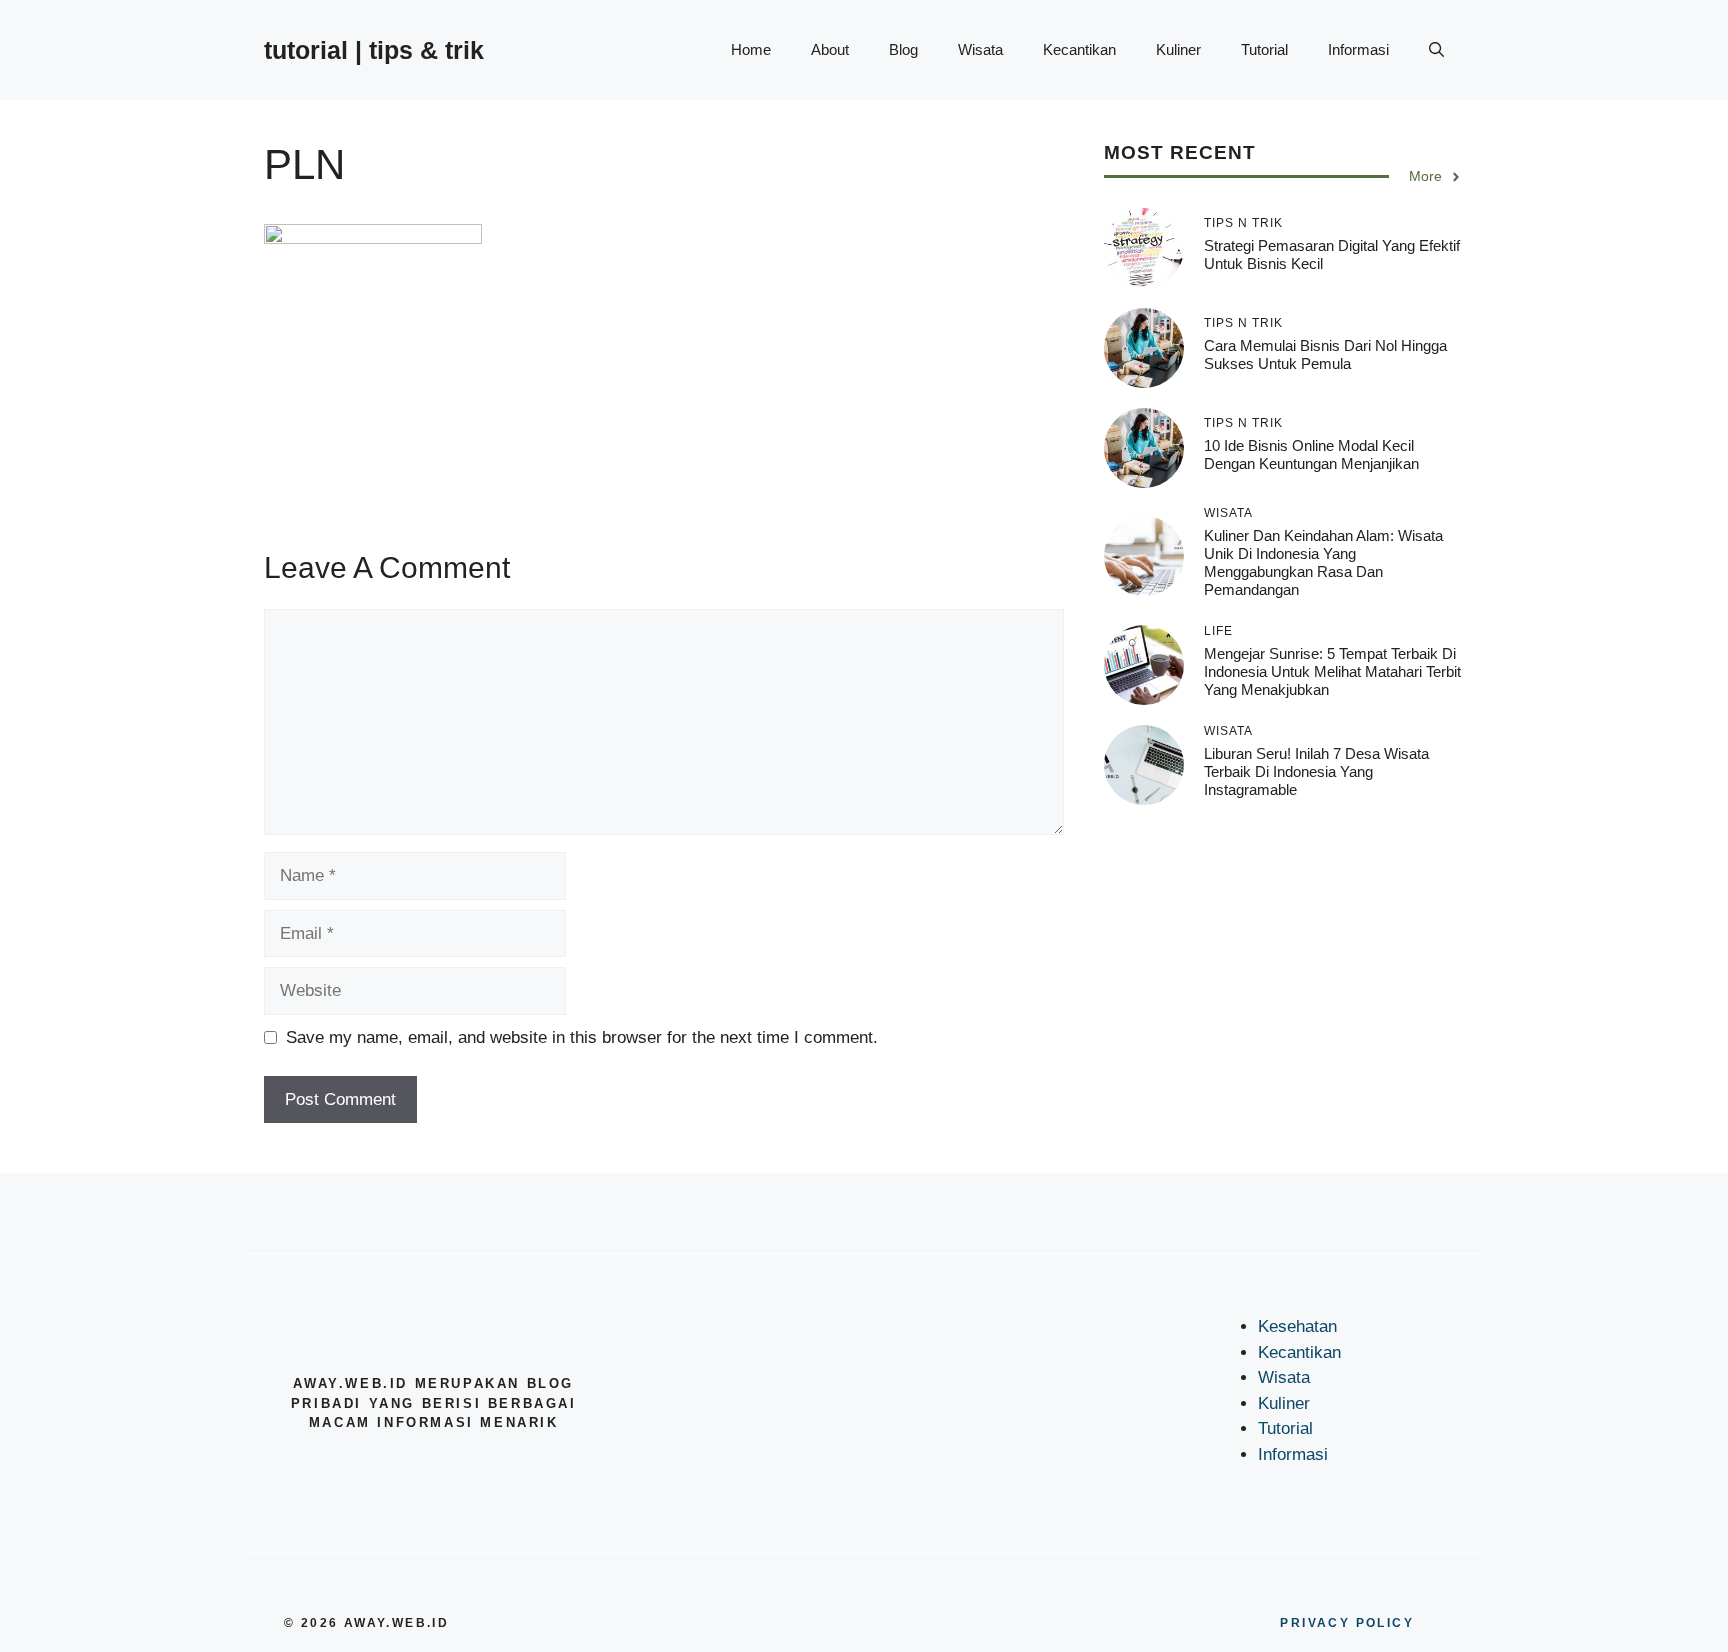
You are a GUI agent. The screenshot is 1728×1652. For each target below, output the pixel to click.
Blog (903, 49)
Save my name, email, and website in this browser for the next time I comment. (582, 1037)
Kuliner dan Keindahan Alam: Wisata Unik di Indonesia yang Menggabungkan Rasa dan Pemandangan (1323, 563)
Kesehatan (1297, 1326)
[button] (1436, 50)
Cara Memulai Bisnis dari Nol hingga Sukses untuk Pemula (1325, 354)
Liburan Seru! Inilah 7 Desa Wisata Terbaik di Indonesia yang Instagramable (1316, 771)
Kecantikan (1079, 49)
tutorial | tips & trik (374, 50)
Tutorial (1264, 49)
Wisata (980, 49)
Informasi (1358, 49)
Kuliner (1178, 49)
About (830, 49)
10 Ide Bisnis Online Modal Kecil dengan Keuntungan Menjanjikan (1311, 454)
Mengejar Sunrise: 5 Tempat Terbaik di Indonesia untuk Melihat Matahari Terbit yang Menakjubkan (1332, 671)
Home (751, 49)
